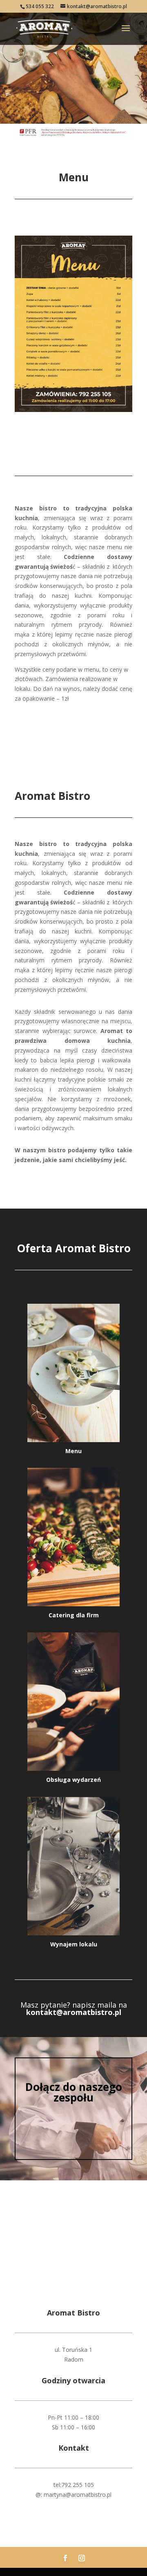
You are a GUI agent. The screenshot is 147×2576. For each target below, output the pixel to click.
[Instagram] (82, 2558)
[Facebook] (65, 2558)
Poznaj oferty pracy (73, 2126)
